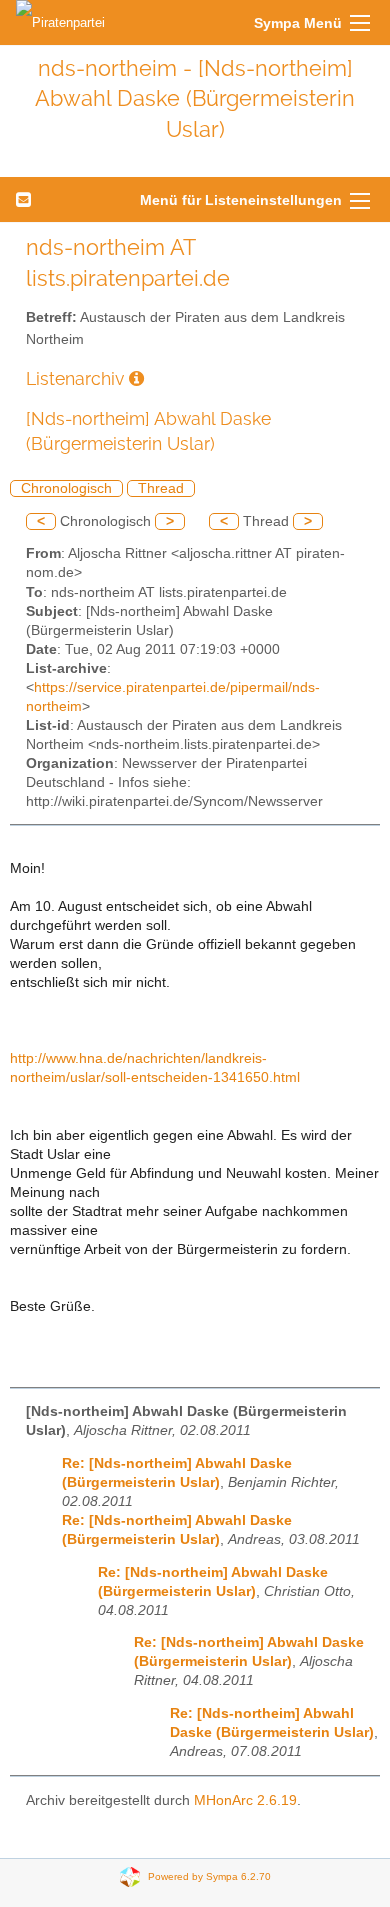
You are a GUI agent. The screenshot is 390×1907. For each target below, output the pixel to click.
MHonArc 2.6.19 (245, 1800)
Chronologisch (66, 488)
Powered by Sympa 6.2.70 (209, 1875)
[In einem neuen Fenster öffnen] (136, 378)
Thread (161, 488)
